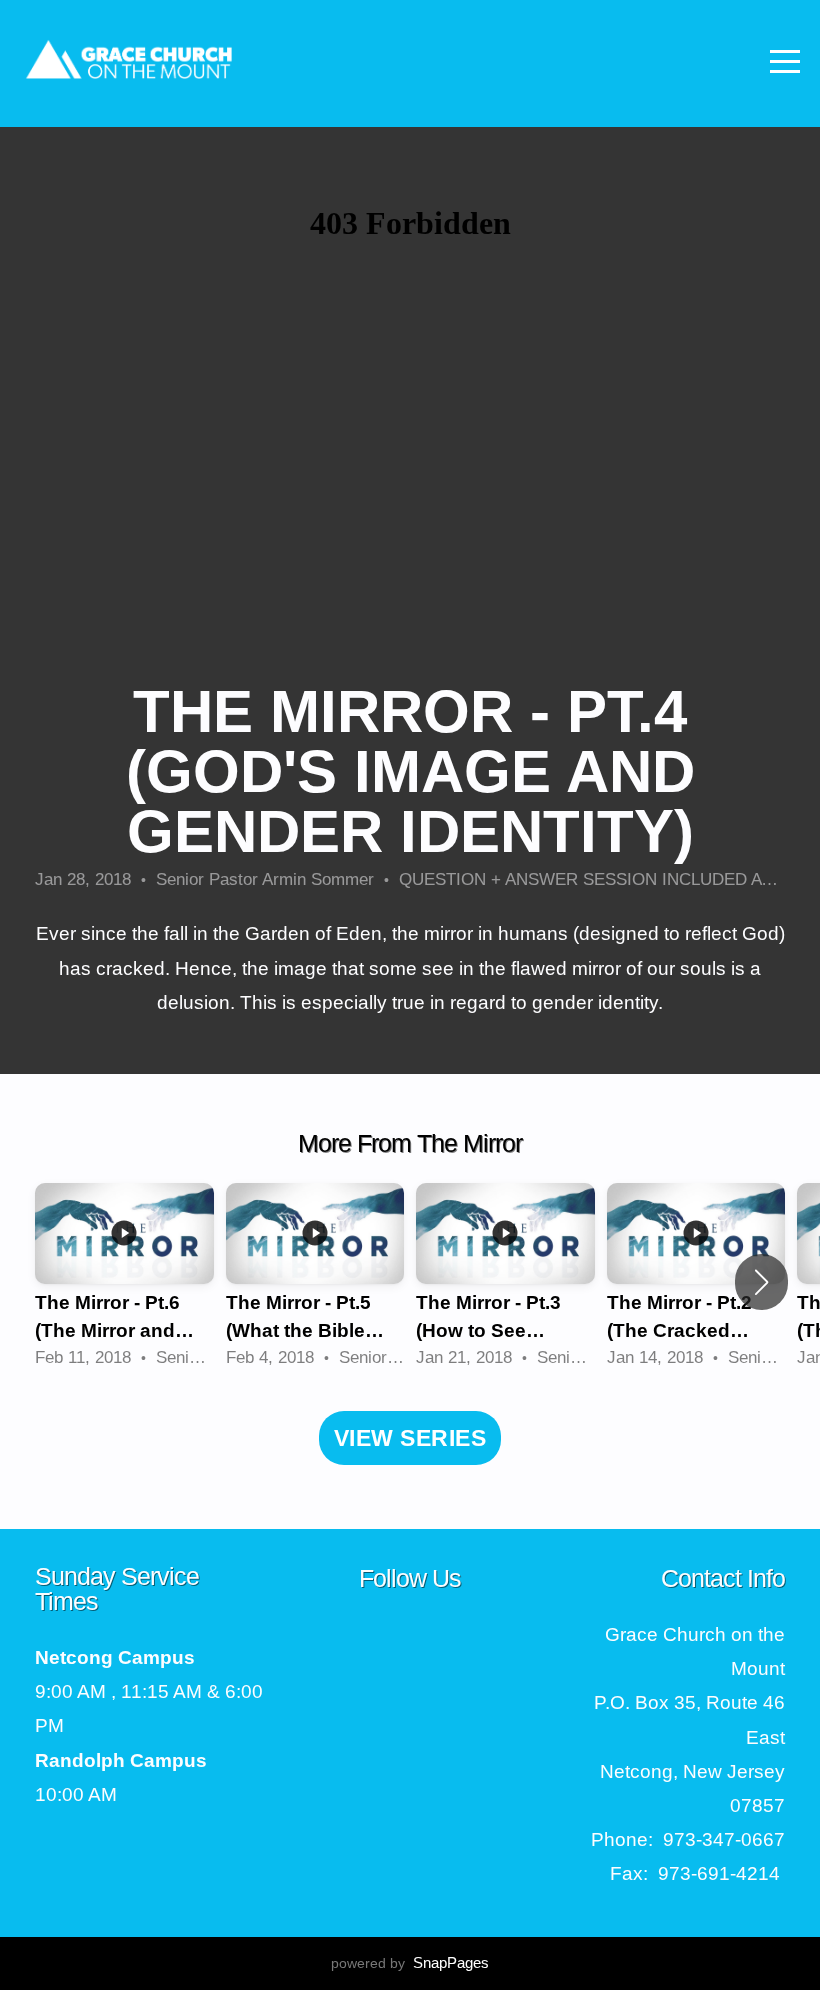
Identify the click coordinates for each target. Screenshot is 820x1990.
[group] (124, 1281)
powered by (410, 1963)
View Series (410, 1438)
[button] (761, 1282)
